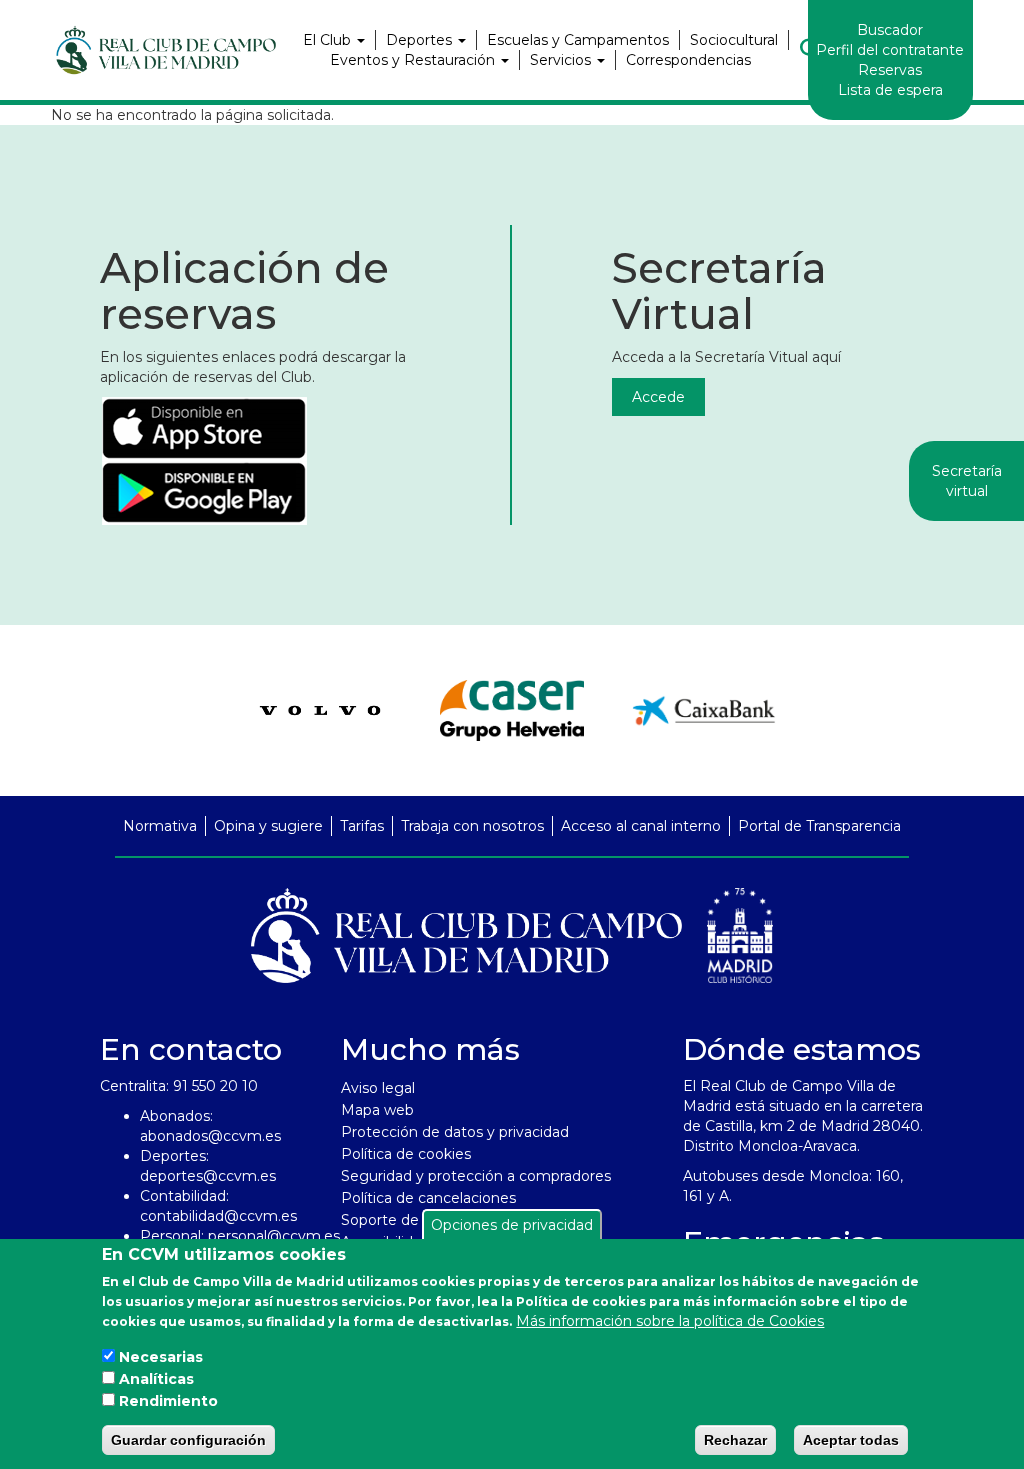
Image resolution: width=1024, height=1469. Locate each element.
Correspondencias (688, 60)
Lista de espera (890, 90)
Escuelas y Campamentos (578, 40)
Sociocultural (734, 40)
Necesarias (161, 1357)
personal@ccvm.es (274, 1236)
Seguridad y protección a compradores (476, 1176)
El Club (329, 40)
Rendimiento (168, 1401)
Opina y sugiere (268, 826)
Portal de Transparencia (819, 826)
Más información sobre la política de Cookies (670, 1321)
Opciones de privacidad (512, 1225)
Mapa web (377, 1110)
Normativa (160, 826)
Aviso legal (378, 1088)
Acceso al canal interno (641, 826)
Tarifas (362, 826)
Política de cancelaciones (428, 1198)
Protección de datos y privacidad (455, 1132)
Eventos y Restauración (414, 60)
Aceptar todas (851, 1440)
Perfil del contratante (890, 50)
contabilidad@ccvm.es (218, 1216)
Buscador (890, 30)
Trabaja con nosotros (472, 826)
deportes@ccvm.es (208, 1176)
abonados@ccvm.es (210, 1136)
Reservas (890, 70)
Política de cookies (406, 1154)
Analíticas (156, 1379)
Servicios (562, 60)
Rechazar (735, 1440)
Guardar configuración (188, 1440)
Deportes (421, 40)
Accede (658, 397)
